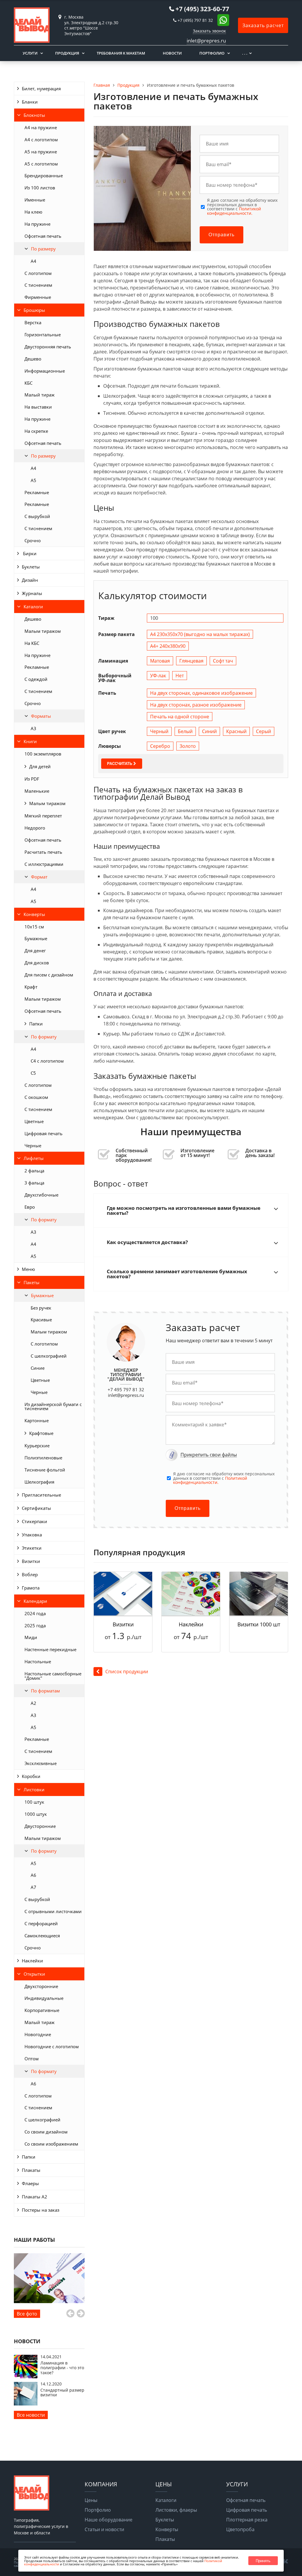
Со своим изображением (51, 2144)
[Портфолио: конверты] (49, 2278)
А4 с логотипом (41, 140)
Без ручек (41, 1308)
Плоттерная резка (247, 2520)
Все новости (31, 2415)
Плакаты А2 (35, 2197)
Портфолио (212, 53)
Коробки (31, 1776)
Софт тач (223, 661)
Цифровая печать (44, 1133)
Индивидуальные (44, 1998)
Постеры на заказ (41, 2210)
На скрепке (36, 431)
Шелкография (39, 1482)
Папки (36, 1024)
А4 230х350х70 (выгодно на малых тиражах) (200, 634)
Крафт (31, 987)
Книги (30, 741)
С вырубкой (37, 516)
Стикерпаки (35, 1521)
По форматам (45, 1691)
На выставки (38, 407)
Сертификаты (36, 1508)
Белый (185, 731)
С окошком (36, 1097)
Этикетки (32, 1548)
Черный (159, 731)
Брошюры (34, 310)
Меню (28, 1269)
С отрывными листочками (53, 1911)
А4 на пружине (41, 127)
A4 (33, 261)
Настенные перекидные (50, 1649)
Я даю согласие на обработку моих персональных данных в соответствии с (242, 207)
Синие (38, 1368)
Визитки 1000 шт (259, 1624)
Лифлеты (34, 1158)
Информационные (45, 371)
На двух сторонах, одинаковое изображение (201, 693)
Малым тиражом (43, 631)
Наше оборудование (109, 2520)
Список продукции (127, 1672)
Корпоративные (42, 2010)
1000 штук (36, 1814)
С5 (33, 1073)
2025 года (35, 1625)
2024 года (35, 1613)
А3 (33, 728)
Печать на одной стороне (180, 717)
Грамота (31, 1588)
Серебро (160, 746)
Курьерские (37, 1446)
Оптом (32, 2059)
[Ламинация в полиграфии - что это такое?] (26, 2377)
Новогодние (38, 2034)
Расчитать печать (43, 852)
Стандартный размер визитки (62, 2392)
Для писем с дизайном (49, 975)
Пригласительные (41, 1495)
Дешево (33, 359)
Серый (264, 731)
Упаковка (32, 1535)
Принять (263, 2561)
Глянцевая (191, 661)
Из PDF (32, 779)
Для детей (40, 766)
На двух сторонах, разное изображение (196, 705)
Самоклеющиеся (42, 1936)
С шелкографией (49, 1356)
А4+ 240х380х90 (168, 646)
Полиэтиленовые (43, 1458)
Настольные (38, 1661)
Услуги (30, 53)
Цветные (34, 1121)
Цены (91, 2500)
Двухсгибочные (41, 1195)
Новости (172, 53)
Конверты (34, 914)
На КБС (32, 643)
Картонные (37, 1420)
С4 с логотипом (47, 1061)
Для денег (35, 951)
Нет (180, 676)
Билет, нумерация (41, 89)
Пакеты (32, 1282)
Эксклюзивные (41, 1763)
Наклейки (32, 1961)
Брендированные (44, 176)
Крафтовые (41, 1433)
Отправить (221, 235)
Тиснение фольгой (45, 1470)
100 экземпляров (43, 754)
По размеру (43, 249)
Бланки (30, 102)
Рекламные (37, 492)
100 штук (34, 1802)
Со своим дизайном (46, 2132)
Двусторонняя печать (48, 347)
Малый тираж (40, 395)
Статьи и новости (104, 2529)
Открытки (34, 1974)
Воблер (30, 1574)
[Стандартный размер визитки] (26, 2404)
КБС (28, 383)
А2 (33, 1703)
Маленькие (37, 791)
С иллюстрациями (44, 864)
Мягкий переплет (43, 816)
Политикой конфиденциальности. (234, 211)
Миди (31, 1637)
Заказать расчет (263, 25)
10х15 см (34, 927)
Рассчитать (120, 764)
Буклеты (31, 567)
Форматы (41, 716)
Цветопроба (240, 2529)
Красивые (41, 1320)
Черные (33, 1146)
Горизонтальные (43, 335)
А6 (33, 1875)
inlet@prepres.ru (206, 41)
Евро (30, 1207)
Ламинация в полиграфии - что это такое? (62, 2368)
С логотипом (38, 273)
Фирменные (38, 297)
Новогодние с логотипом (52, 2046)
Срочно (33, 540)
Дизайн (30, 580)
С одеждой (36, 679)
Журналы (32, 593)
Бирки (29, 553)
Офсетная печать (43, 236)
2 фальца (34, 1171)
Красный (236, 731)
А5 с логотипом (41, 164)
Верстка (33, 322)
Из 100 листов (40, 188)
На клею (33, 212)
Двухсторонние (41, 1986)
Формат (39, 877)
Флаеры (30, 2183)
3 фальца (34, 1183)
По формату (44, 1037)
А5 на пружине (41, 152)
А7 (33, 1887)
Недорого (35, 828)
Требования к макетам (121, 53)
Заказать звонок (209, 31)
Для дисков (37, 963)
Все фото (27, 2314)
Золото (188, 746)
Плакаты (31, 2170)
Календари (35, 1601)
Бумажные (36, 938)
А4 (33, 468)
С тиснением (38, 285)
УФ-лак (158, 676)
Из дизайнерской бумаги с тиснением (53, 1406)
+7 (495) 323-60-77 (202, 9)
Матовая (160, 661)
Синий (209, 731)
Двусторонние (40, 1826)
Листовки (34, 1790)
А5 (33, 480)
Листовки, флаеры (176, 2510)
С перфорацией (41, 1923)
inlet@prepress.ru (126, 1395)
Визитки (31, 1561)
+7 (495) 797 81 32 (195, 20)
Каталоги (33, 607)
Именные (35, 200)
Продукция (67, 53)
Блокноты (34, 115)
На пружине (37, 224)
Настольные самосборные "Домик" (53, 1676)
